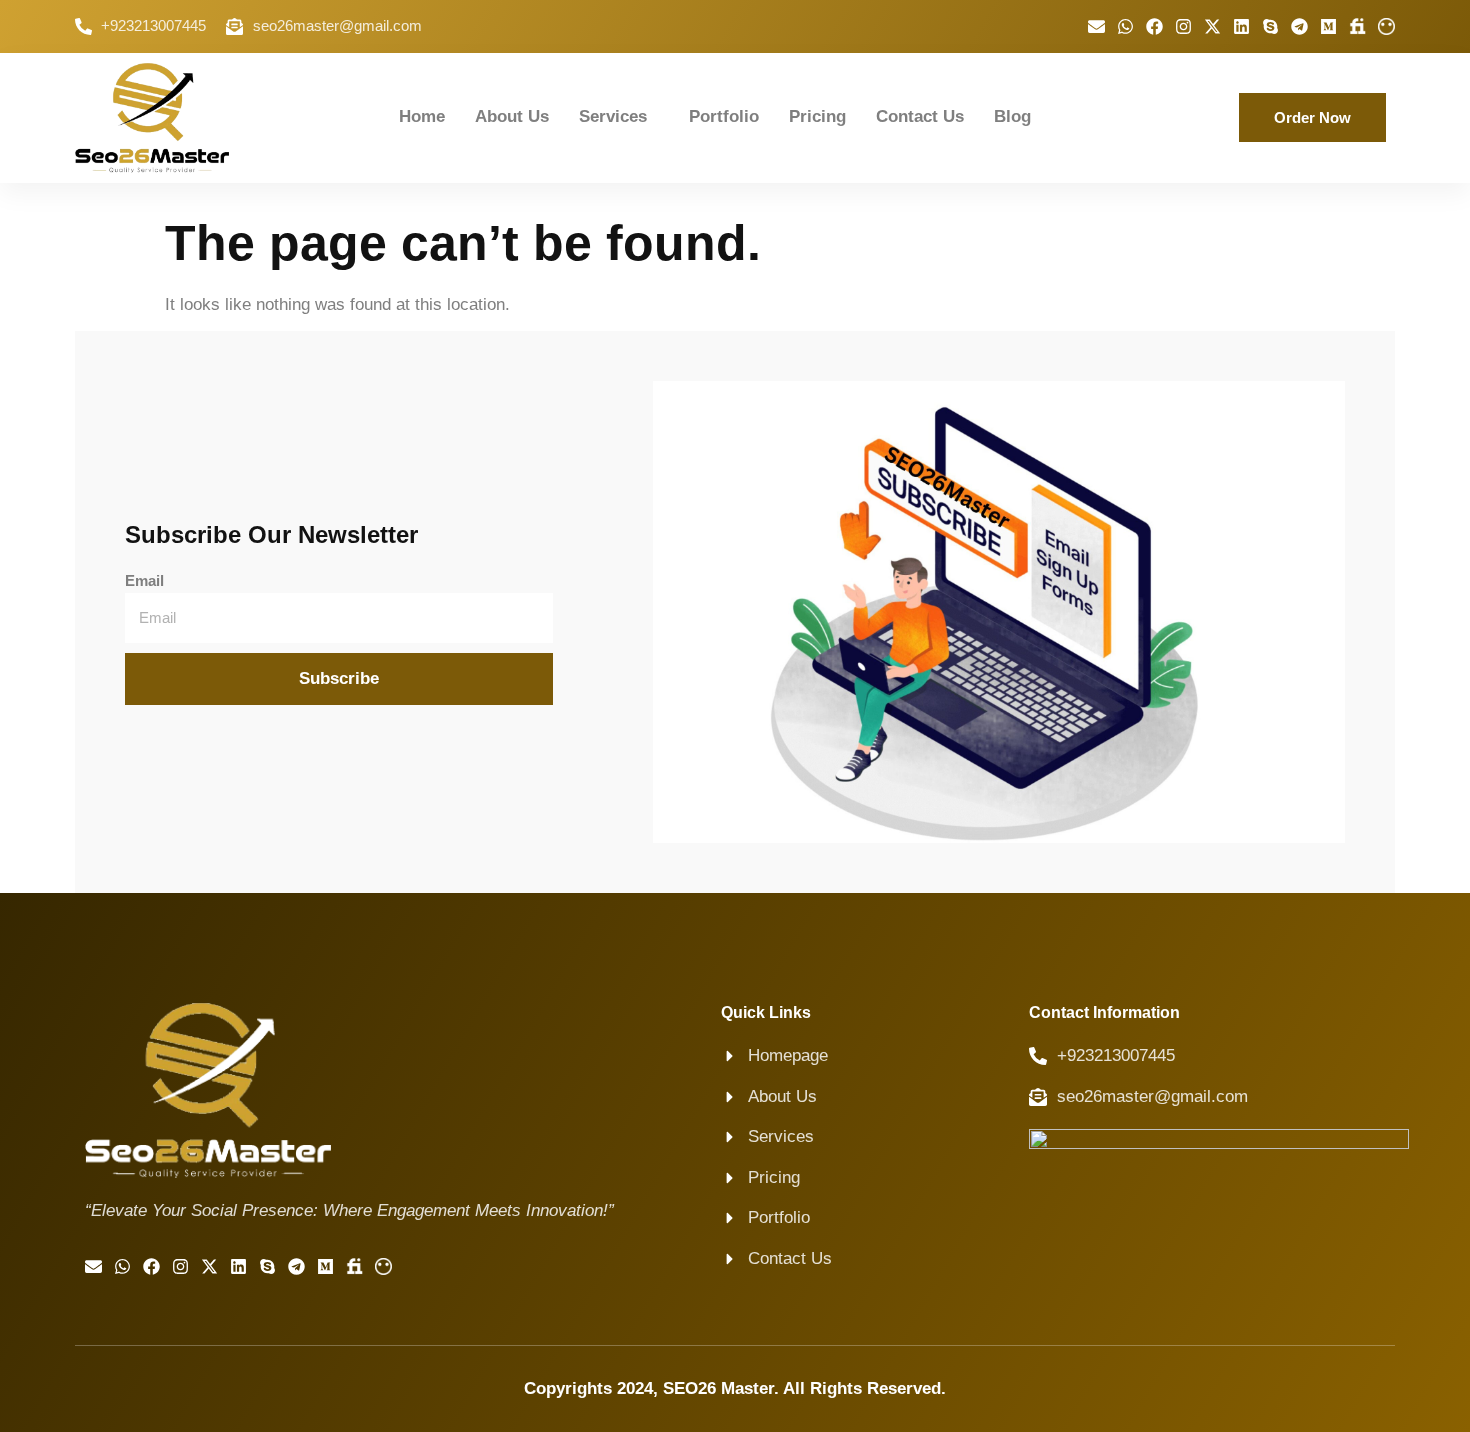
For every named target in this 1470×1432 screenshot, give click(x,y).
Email (144, 580)
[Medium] (1328, 26)
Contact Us (920, 116)
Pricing (817, 116)
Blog (1012, 116)
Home (422, 116)
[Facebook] (1154, 26)
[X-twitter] (1212, 26)
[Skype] (1270, 26)
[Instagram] (1183, 26)
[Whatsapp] (1125, 26)
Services (613, 116)
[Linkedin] (1241, 26)
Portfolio (724, 116)
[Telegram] (1299, 26)
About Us (512, 116)
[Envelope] (1096, 26)
